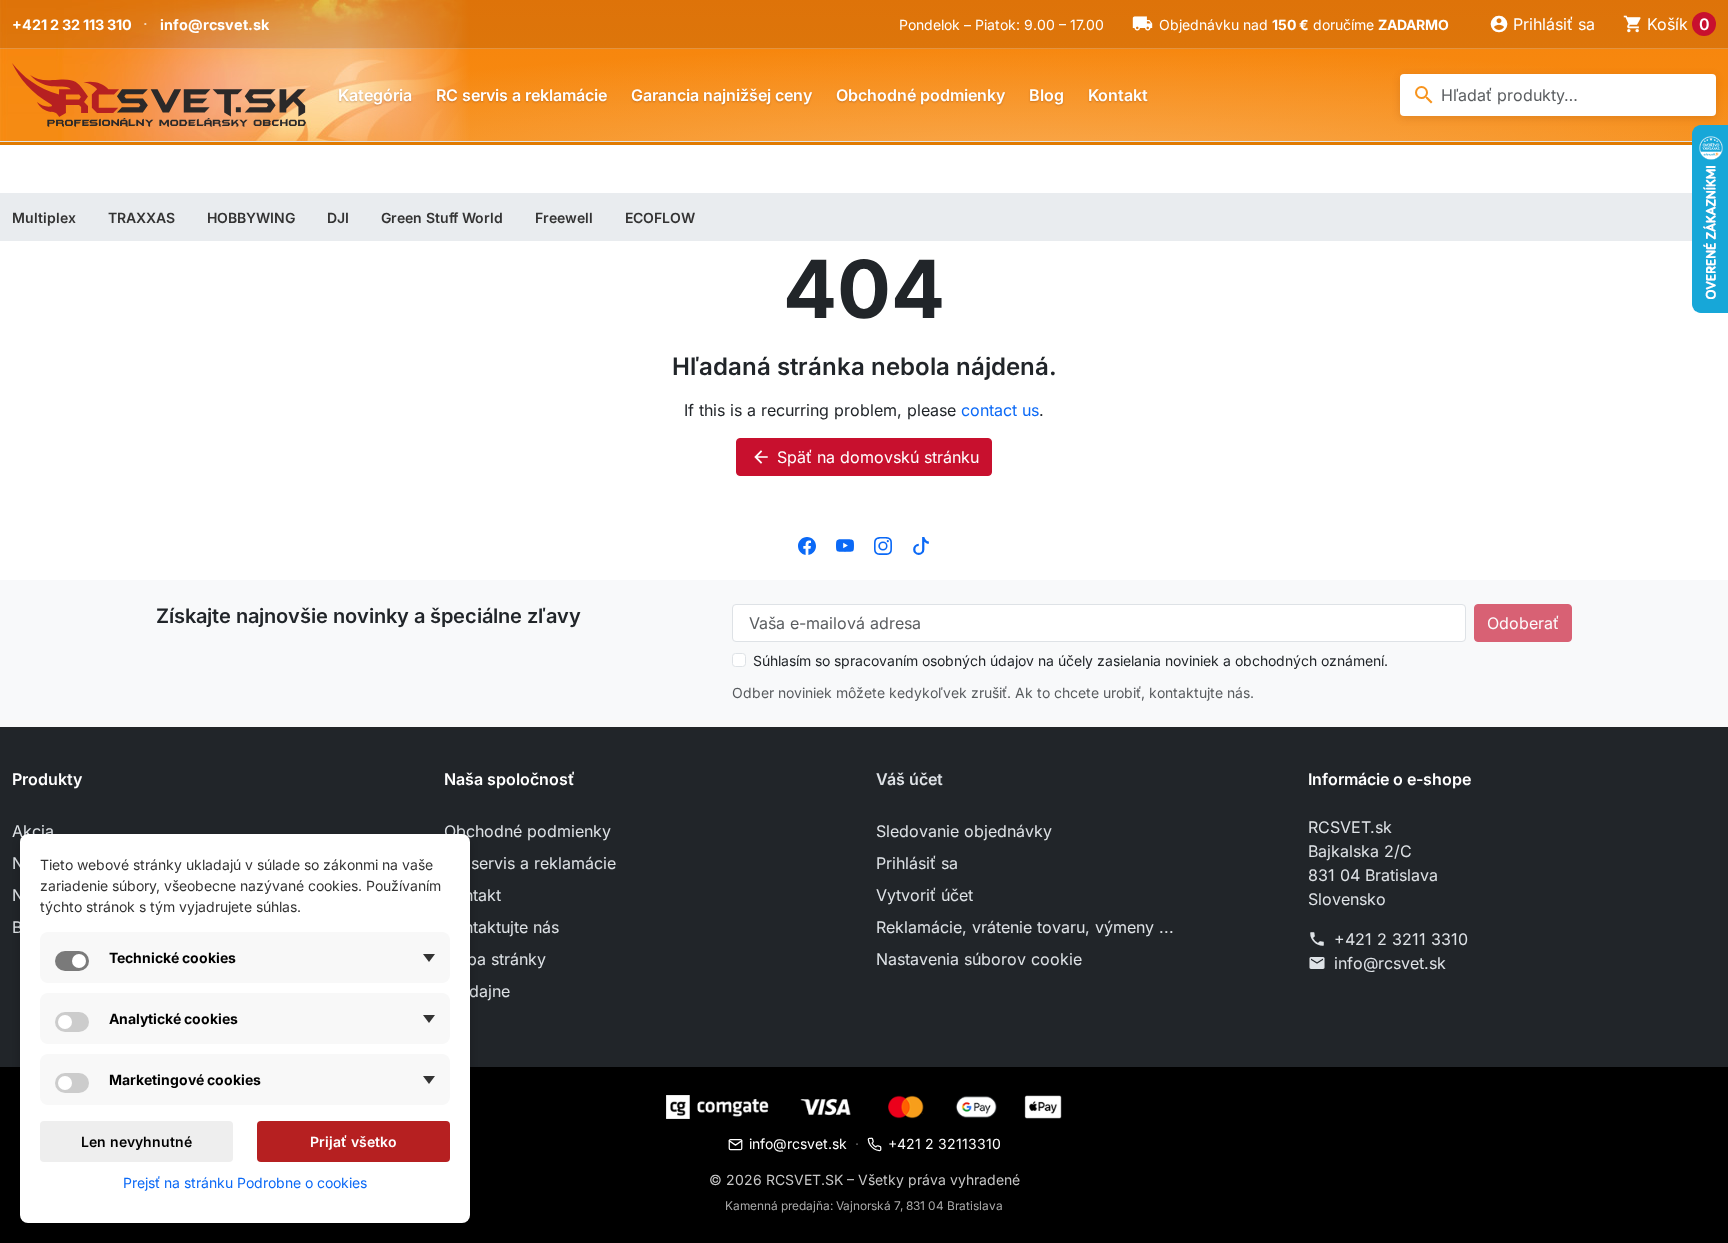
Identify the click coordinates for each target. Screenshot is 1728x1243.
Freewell (564, 217)
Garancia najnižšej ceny (721, 95)
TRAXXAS (141, 217)
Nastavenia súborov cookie (979, 959)
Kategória (375, 95)
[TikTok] (921, 544)
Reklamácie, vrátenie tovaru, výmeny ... (1025, 927)
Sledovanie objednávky (964, 831)
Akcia (33, 831)
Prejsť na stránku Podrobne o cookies (245, 1182)
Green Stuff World (442, 217)
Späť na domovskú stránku (865, 457)
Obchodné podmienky (920, 95)
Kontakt (1118, 95)
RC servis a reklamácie (521, 95)
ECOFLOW (660, 217)
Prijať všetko (353, 1141)
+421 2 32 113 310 (72, 24)
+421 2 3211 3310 (1401, 939)
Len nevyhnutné (136, 1141)
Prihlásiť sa (917, 863)
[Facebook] (807, 544)
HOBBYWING (251, 217)
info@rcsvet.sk (214, 24)
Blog (1046, 95)
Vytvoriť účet (924, 895)
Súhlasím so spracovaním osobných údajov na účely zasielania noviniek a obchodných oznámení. (1070, 660)
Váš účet (909, 779)
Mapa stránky (495, 959)
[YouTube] (845, 544)
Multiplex (44, 217)
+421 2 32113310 (944, 1143)
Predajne (477, 991)
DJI (338, 217)
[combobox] (1558, 95)
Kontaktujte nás (501, 927)
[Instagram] (883, 544)
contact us (1000, 410)
